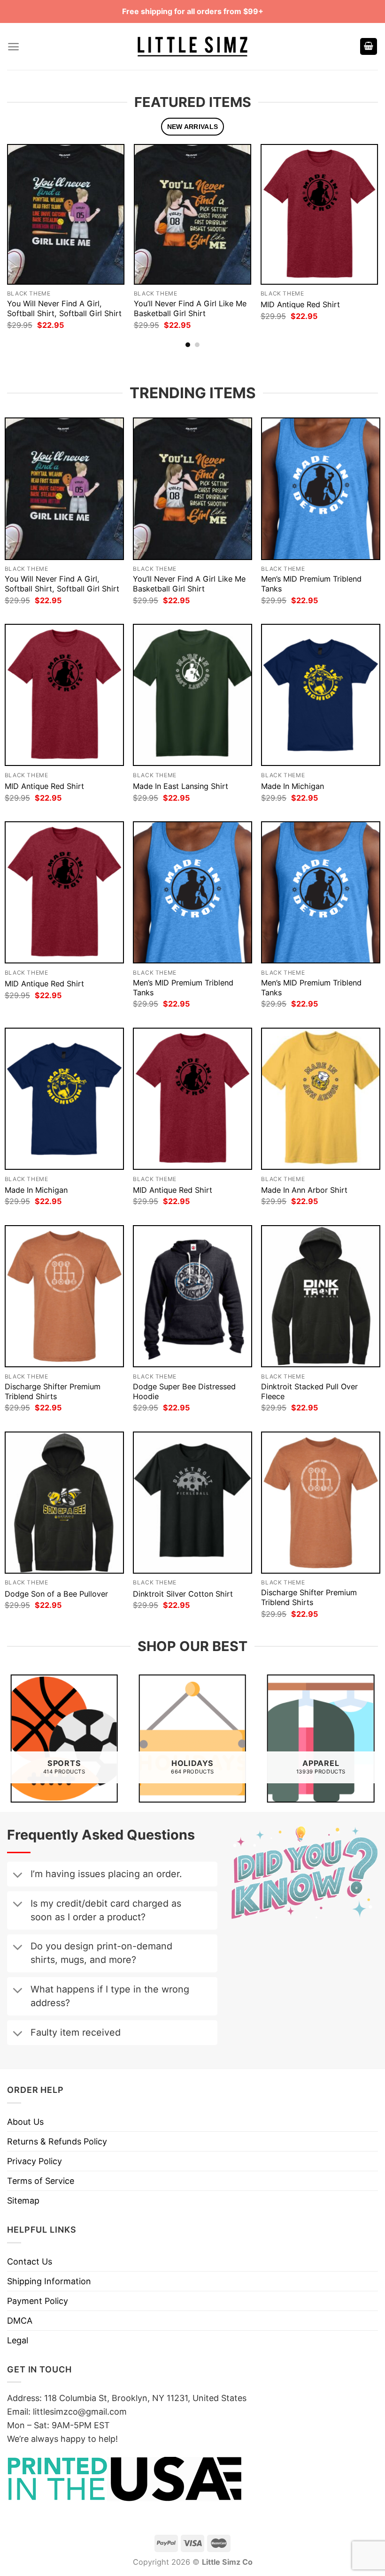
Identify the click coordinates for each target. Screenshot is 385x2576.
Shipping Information (49, 2281)
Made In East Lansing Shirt (181, 786)
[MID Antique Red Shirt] (319, 214)
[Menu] (13, 47)
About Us (25, 2122)
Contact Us (30, 2262)
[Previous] (22, 227)
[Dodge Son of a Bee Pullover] (64, 1503)
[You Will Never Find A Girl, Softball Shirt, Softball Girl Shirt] (66, 214)
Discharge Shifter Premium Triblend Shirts (53, 1391)
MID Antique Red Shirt (300, 304)
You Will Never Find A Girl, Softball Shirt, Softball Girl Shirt (64, 308)
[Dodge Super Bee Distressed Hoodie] (192, 1296)
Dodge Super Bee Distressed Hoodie (184, 1391)
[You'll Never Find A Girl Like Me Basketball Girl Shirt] (192, 214)
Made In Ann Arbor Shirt (304, 1190)
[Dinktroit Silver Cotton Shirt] (192, 1503)
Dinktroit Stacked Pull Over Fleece (309, 1391)
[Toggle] (17, 1876)
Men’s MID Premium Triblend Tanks (311, 584)
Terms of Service (41, 2181)
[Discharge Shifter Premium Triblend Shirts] (64, 1296)
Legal (18, 2340)
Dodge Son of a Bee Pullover (56, 1594)
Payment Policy (38, 2301)
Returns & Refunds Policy (57, 2141)
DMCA (20, 2321)
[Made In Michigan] (321, 695)
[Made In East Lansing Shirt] (192, 695)
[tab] (192, 127)
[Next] (363, 227)
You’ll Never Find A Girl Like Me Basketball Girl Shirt (190, 308)
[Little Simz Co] (192, 47)
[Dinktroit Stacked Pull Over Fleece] (321, 1296)
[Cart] (369, 47)
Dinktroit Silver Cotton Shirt (183, 1594)
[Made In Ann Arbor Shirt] (321, 1099)
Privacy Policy (35, 2161)
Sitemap (23, 2201)
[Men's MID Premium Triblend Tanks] (321, 489)
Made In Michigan (293, 786)
